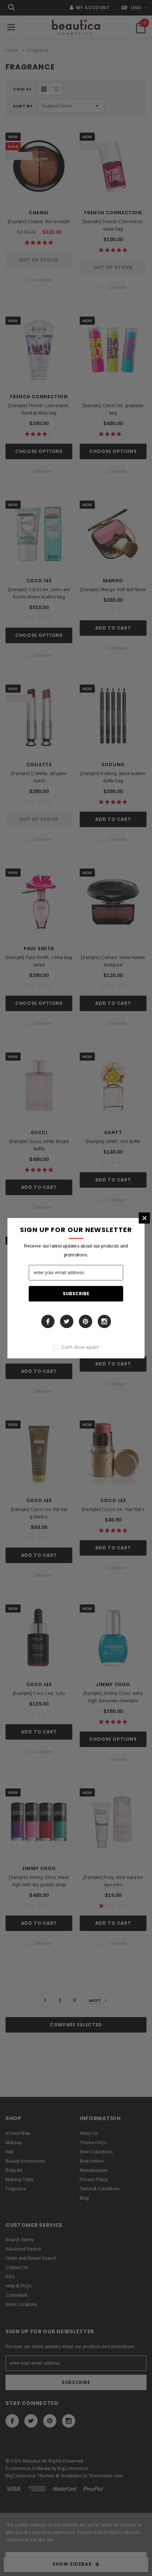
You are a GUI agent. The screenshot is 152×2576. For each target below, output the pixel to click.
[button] (144, 1218)
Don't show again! (80, 1347)
